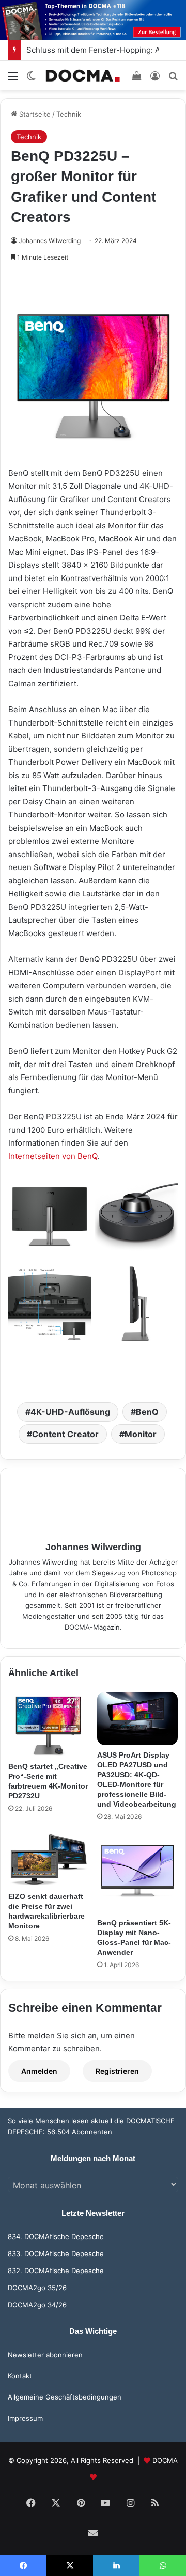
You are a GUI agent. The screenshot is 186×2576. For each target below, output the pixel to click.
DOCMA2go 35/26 (37, 2288)
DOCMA (165, 2460)
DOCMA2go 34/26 (37, 2305)
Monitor (141, 1434)
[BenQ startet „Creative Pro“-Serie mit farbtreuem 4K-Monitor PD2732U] (49, 1724)
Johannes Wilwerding (50, 241)
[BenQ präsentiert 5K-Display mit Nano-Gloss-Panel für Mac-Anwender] (137, 1873)
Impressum (25, 2418)
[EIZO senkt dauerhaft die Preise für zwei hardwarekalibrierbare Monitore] (49, 1859)
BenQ (147, 1412)
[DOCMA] (83, 76)
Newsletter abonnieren (45, 2355)
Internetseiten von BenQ (53, 1156)
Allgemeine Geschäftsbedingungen (65, 2397)
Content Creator (65, 1434)
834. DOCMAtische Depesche (56, 2236)
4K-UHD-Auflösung (70, 1412)
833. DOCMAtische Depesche (56, 2253)
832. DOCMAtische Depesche (56, 2271)
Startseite (34, 114)
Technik (69, 114)
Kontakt (20, 2376)
